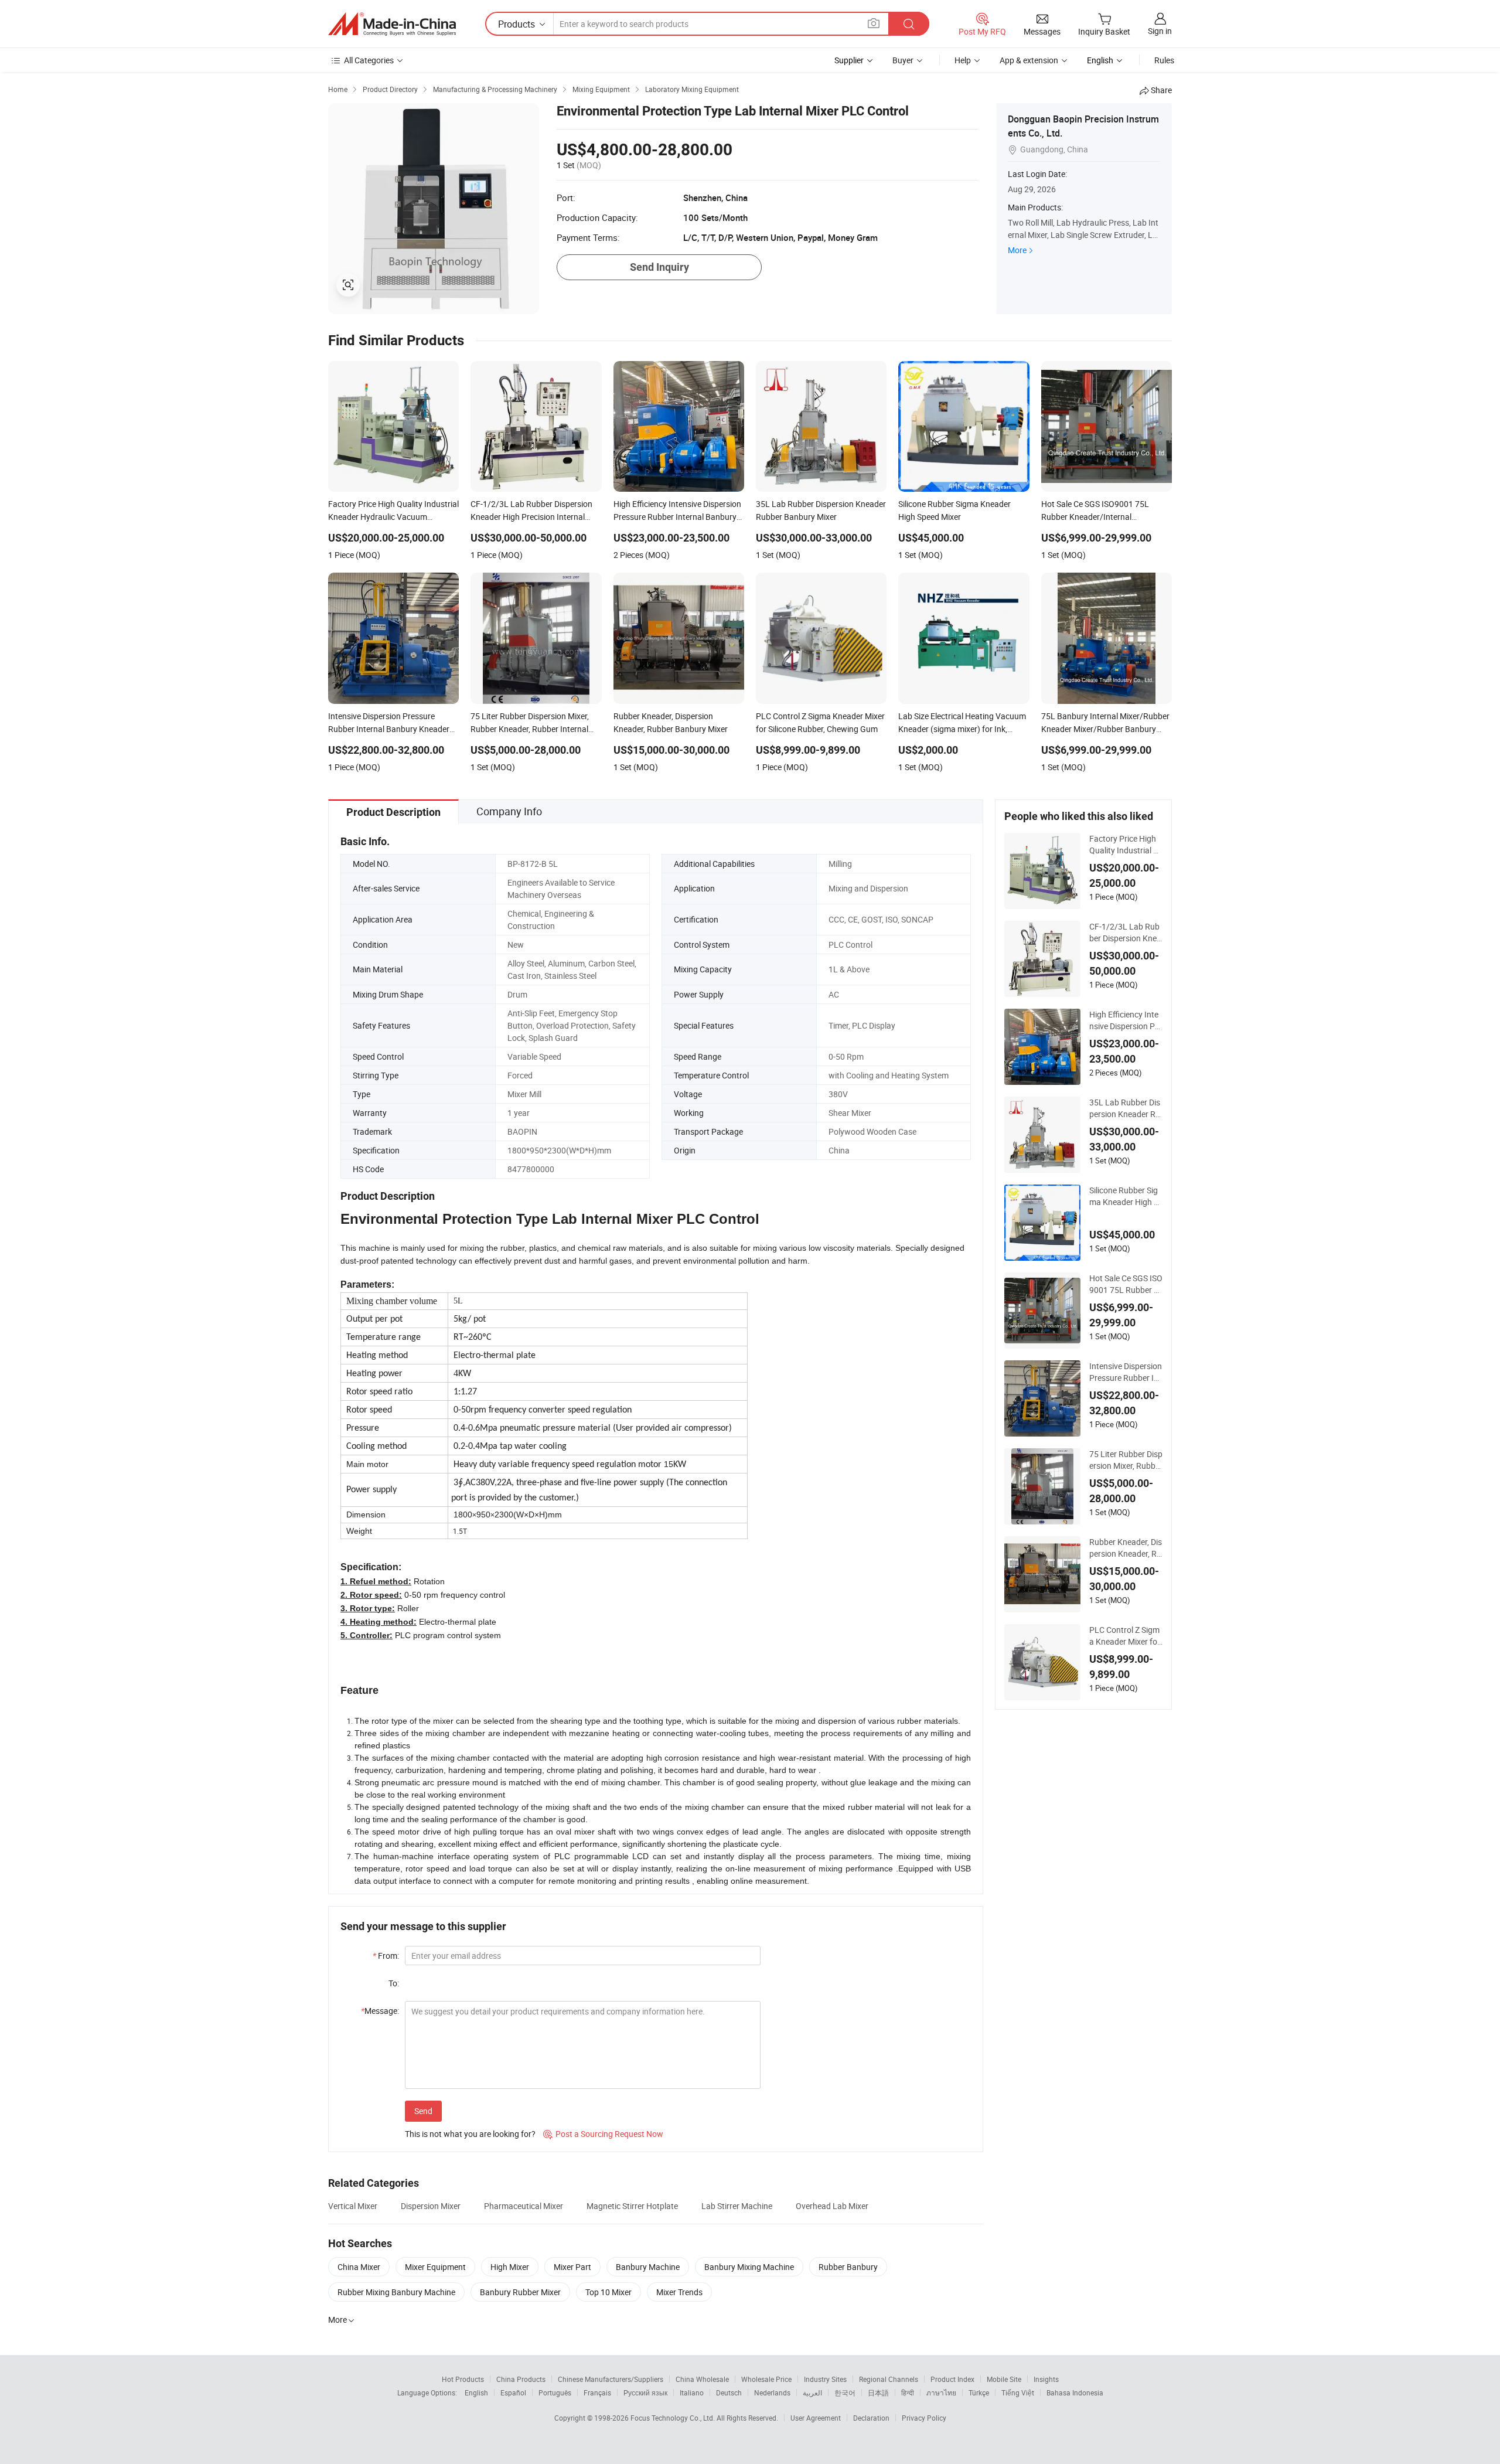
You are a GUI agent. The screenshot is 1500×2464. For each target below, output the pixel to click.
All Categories (369, 60)
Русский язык (645, 2392)
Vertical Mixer (353, 2206)
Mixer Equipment (435, 2267)
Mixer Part (572, 2267)
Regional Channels (889, 2379)
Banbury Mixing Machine (749, 2267)
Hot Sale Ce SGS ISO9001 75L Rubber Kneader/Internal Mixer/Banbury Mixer (1126, 1284)
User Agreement (816, 2418)
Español (513, 2392)
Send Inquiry (659, 267)
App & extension (1029, 60)
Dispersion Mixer (431, 2206)
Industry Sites (825, 2379)
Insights (1046, 2379)
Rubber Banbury (848, 2267)
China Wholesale (702, 2379)
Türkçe (979, 2392)
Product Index (952, 2379)
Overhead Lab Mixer (832, 2206)
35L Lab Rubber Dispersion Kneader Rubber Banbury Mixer (1125, 1108)
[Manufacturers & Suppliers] (392, 24)
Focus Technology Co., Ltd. (674, 2418)
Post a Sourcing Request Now (603, 2134)
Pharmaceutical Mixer (524, 2206)
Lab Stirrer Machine (737, 2206)
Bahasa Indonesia (1075, 2392)
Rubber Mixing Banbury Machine (396, 2292)
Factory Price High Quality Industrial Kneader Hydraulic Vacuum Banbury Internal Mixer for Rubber (1126, 845)
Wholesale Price (766, 2379)
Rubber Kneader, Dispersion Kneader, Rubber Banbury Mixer (1126, 1548)
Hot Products (463, 2379)
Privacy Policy (924, 2418)
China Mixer (359, 2267)
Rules (1164, 60)
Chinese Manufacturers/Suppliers (611, 2379)
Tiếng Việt (1018, 2392)
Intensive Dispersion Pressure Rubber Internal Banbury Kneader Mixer (1126, 1372)
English (476, 2392)
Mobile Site (1004, 2379)
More (1017, 250)
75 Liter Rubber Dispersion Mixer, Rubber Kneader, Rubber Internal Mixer (1126, 1460)
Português (555, 2392)
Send (423, 2111)
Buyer (903, 60)
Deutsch (729, 2392)
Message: (380, 2011)
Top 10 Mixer (608, 2292)
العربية (812, 2392)
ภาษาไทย (941, 2392)
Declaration (871, 2418)
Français (597, 2392)
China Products (521, 2379)
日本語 (878, 2392)
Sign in (1160, 31)
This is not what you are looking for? (470, 2134)
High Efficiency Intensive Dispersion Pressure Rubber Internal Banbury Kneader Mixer (1126, 1020)
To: (394, 1983)
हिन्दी (908, 2392)
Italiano (692, 2392)
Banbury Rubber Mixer (520, 2292)
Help (963, 60)
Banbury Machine (648, 2267)
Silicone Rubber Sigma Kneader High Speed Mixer (1124, 1196)
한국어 (845, 2392)
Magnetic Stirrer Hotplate (632, 2206)
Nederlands (772, 2392)
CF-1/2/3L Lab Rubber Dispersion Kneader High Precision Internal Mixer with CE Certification (1125, 932)
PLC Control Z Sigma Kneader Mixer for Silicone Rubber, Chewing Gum (1126, 1636)
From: (386, 1956)
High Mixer (510, 2267)
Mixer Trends (679, 2292)
